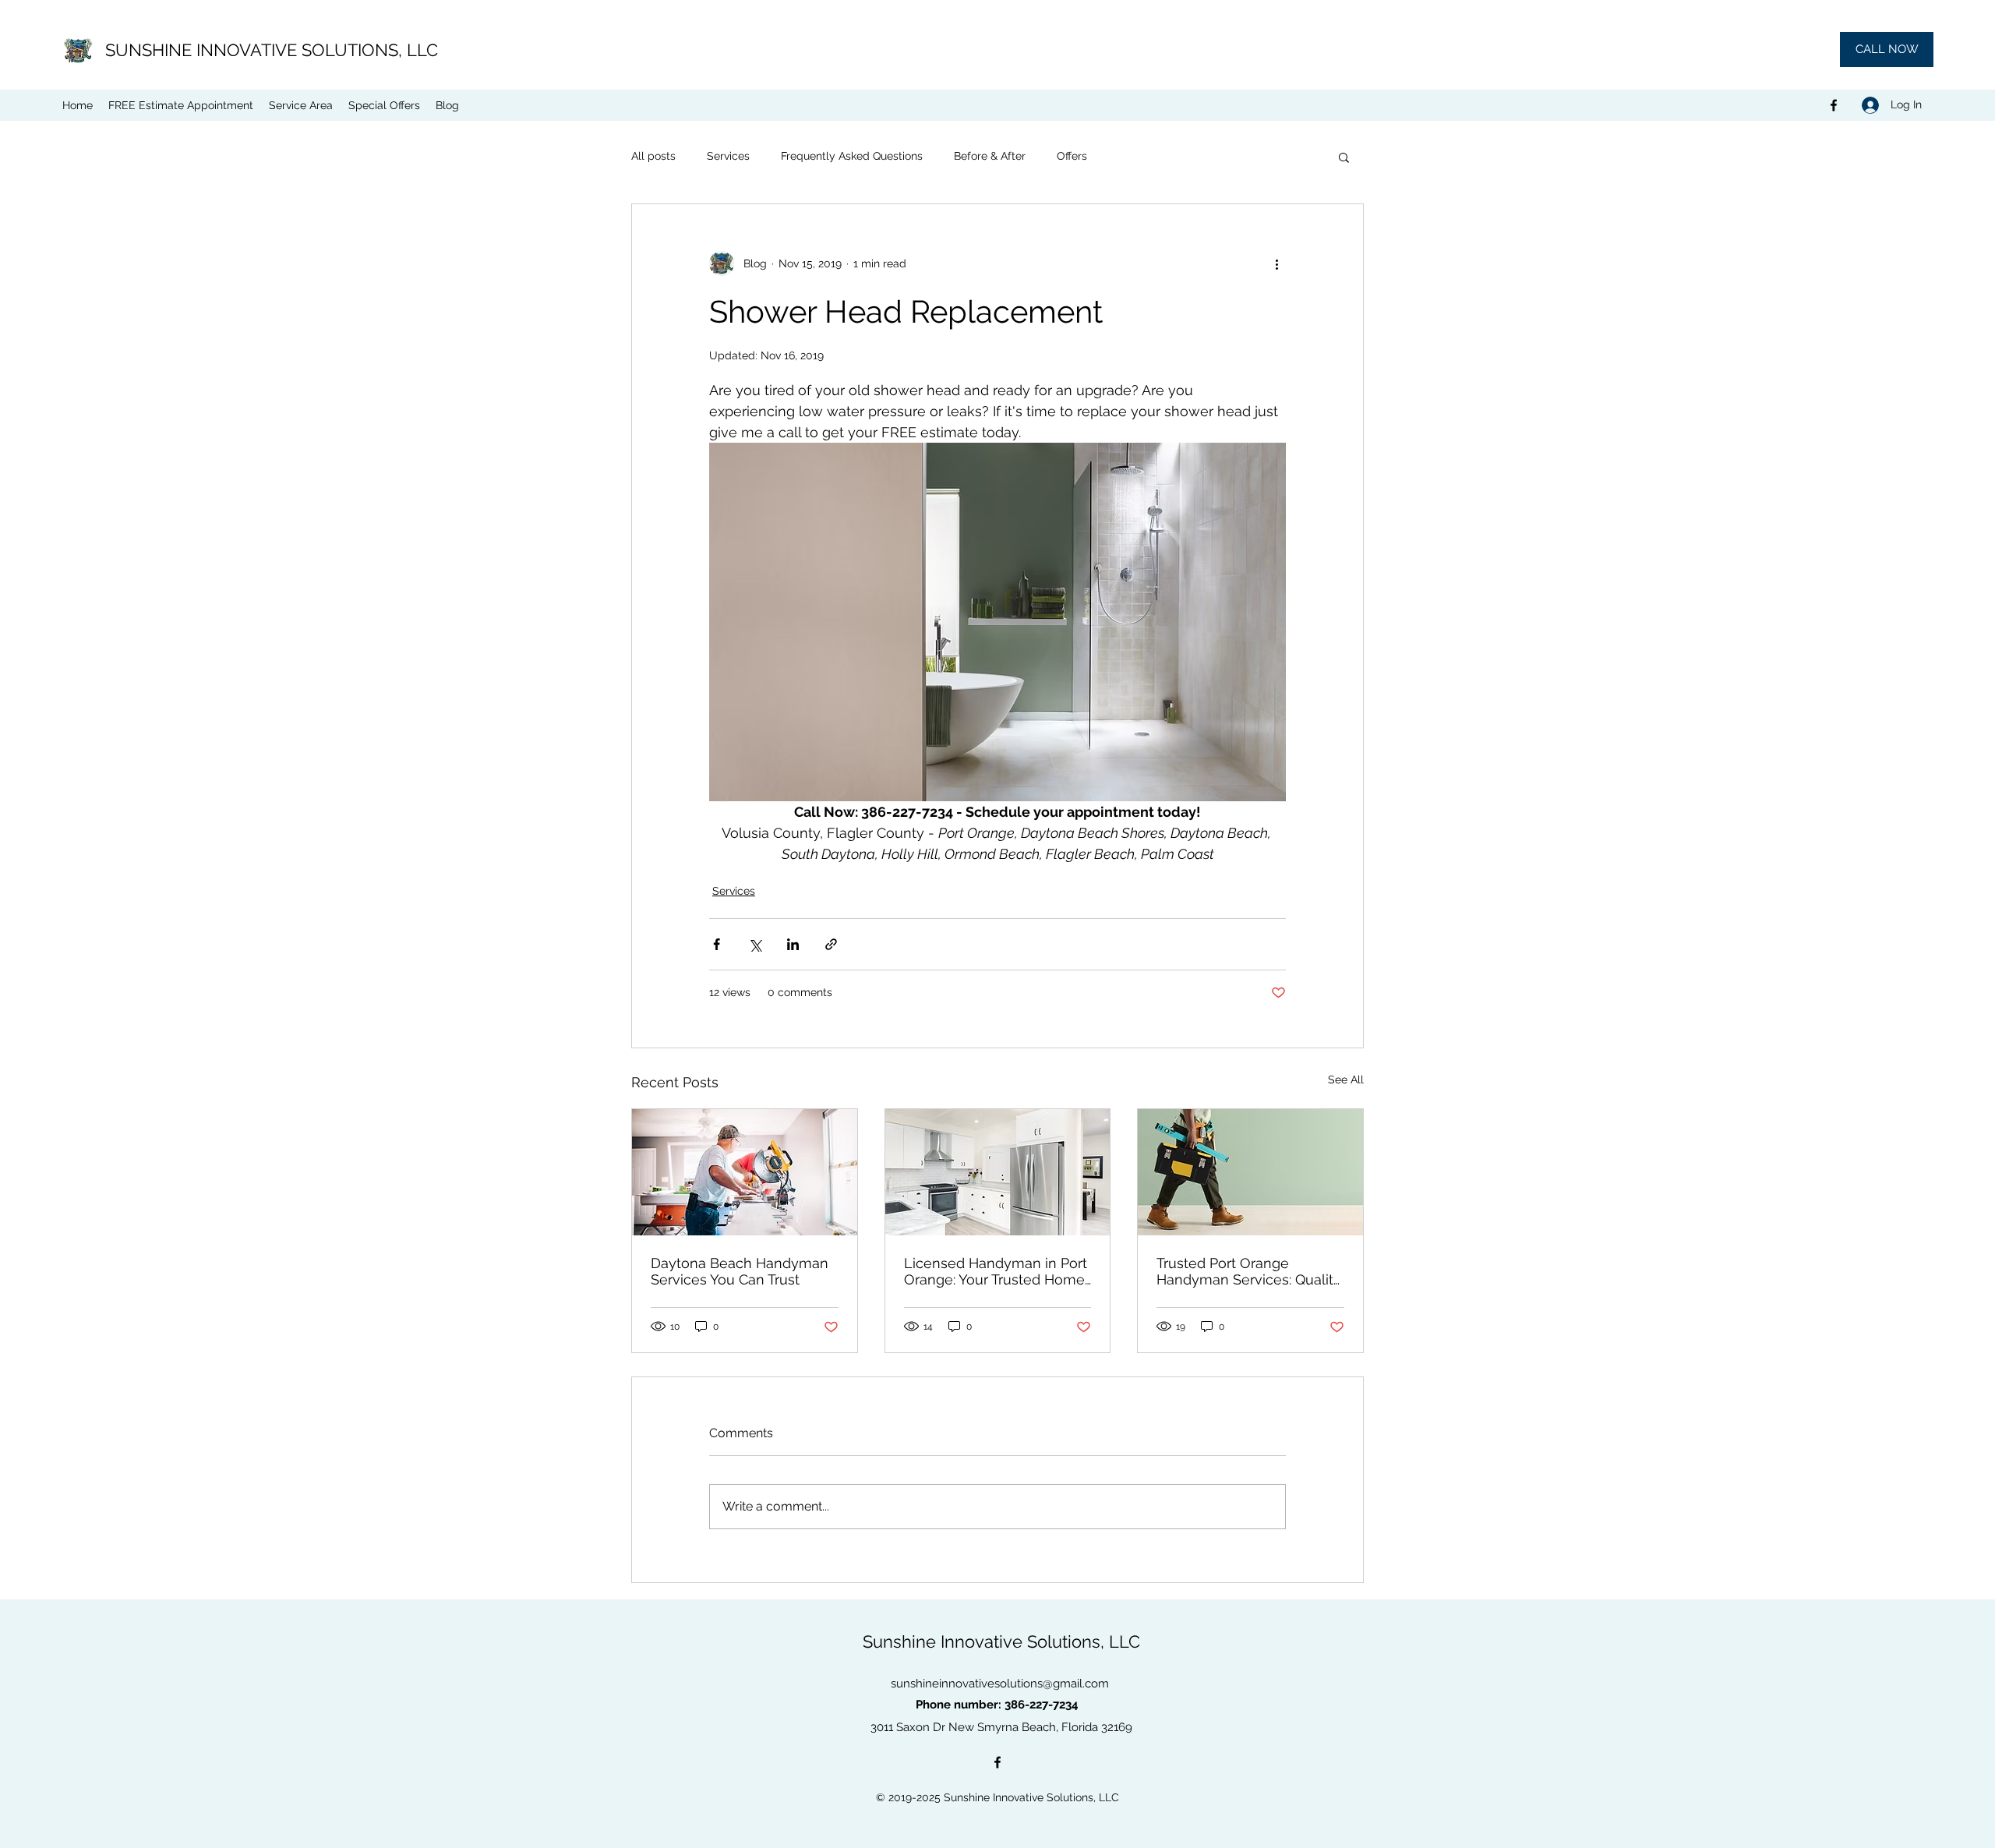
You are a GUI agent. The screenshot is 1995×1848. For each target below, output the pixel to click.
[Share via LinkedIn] (793, 944)
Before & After (990, 156)
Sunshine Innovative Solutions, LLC (1001, 1641)
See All (1346, 1079)
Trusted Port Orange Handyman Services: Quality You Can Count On (1249, 1271)
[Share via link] (831, 944)
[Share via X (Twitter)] (755, 944)
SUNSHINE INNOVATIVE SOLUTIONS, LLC (272, 50)
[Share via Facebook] (717, 944)
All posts (653, 156)
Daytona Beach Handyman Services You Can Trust (740, 1271)
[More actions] (1276, 263)
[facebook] (1834, 105)
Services (728, 156)
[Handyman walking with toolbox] (1250, 1172)
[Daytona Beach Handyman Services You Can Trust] (745, 1172)
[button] (1344, 157)
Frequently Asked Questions (852, 156)
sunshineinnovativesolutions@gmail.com (1000, 1684)
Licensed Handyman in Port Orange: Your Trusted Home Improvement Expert (996, 1271)
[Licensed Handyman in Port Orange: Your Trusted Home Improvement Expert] (998, 1172)
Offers (1072, 156)
